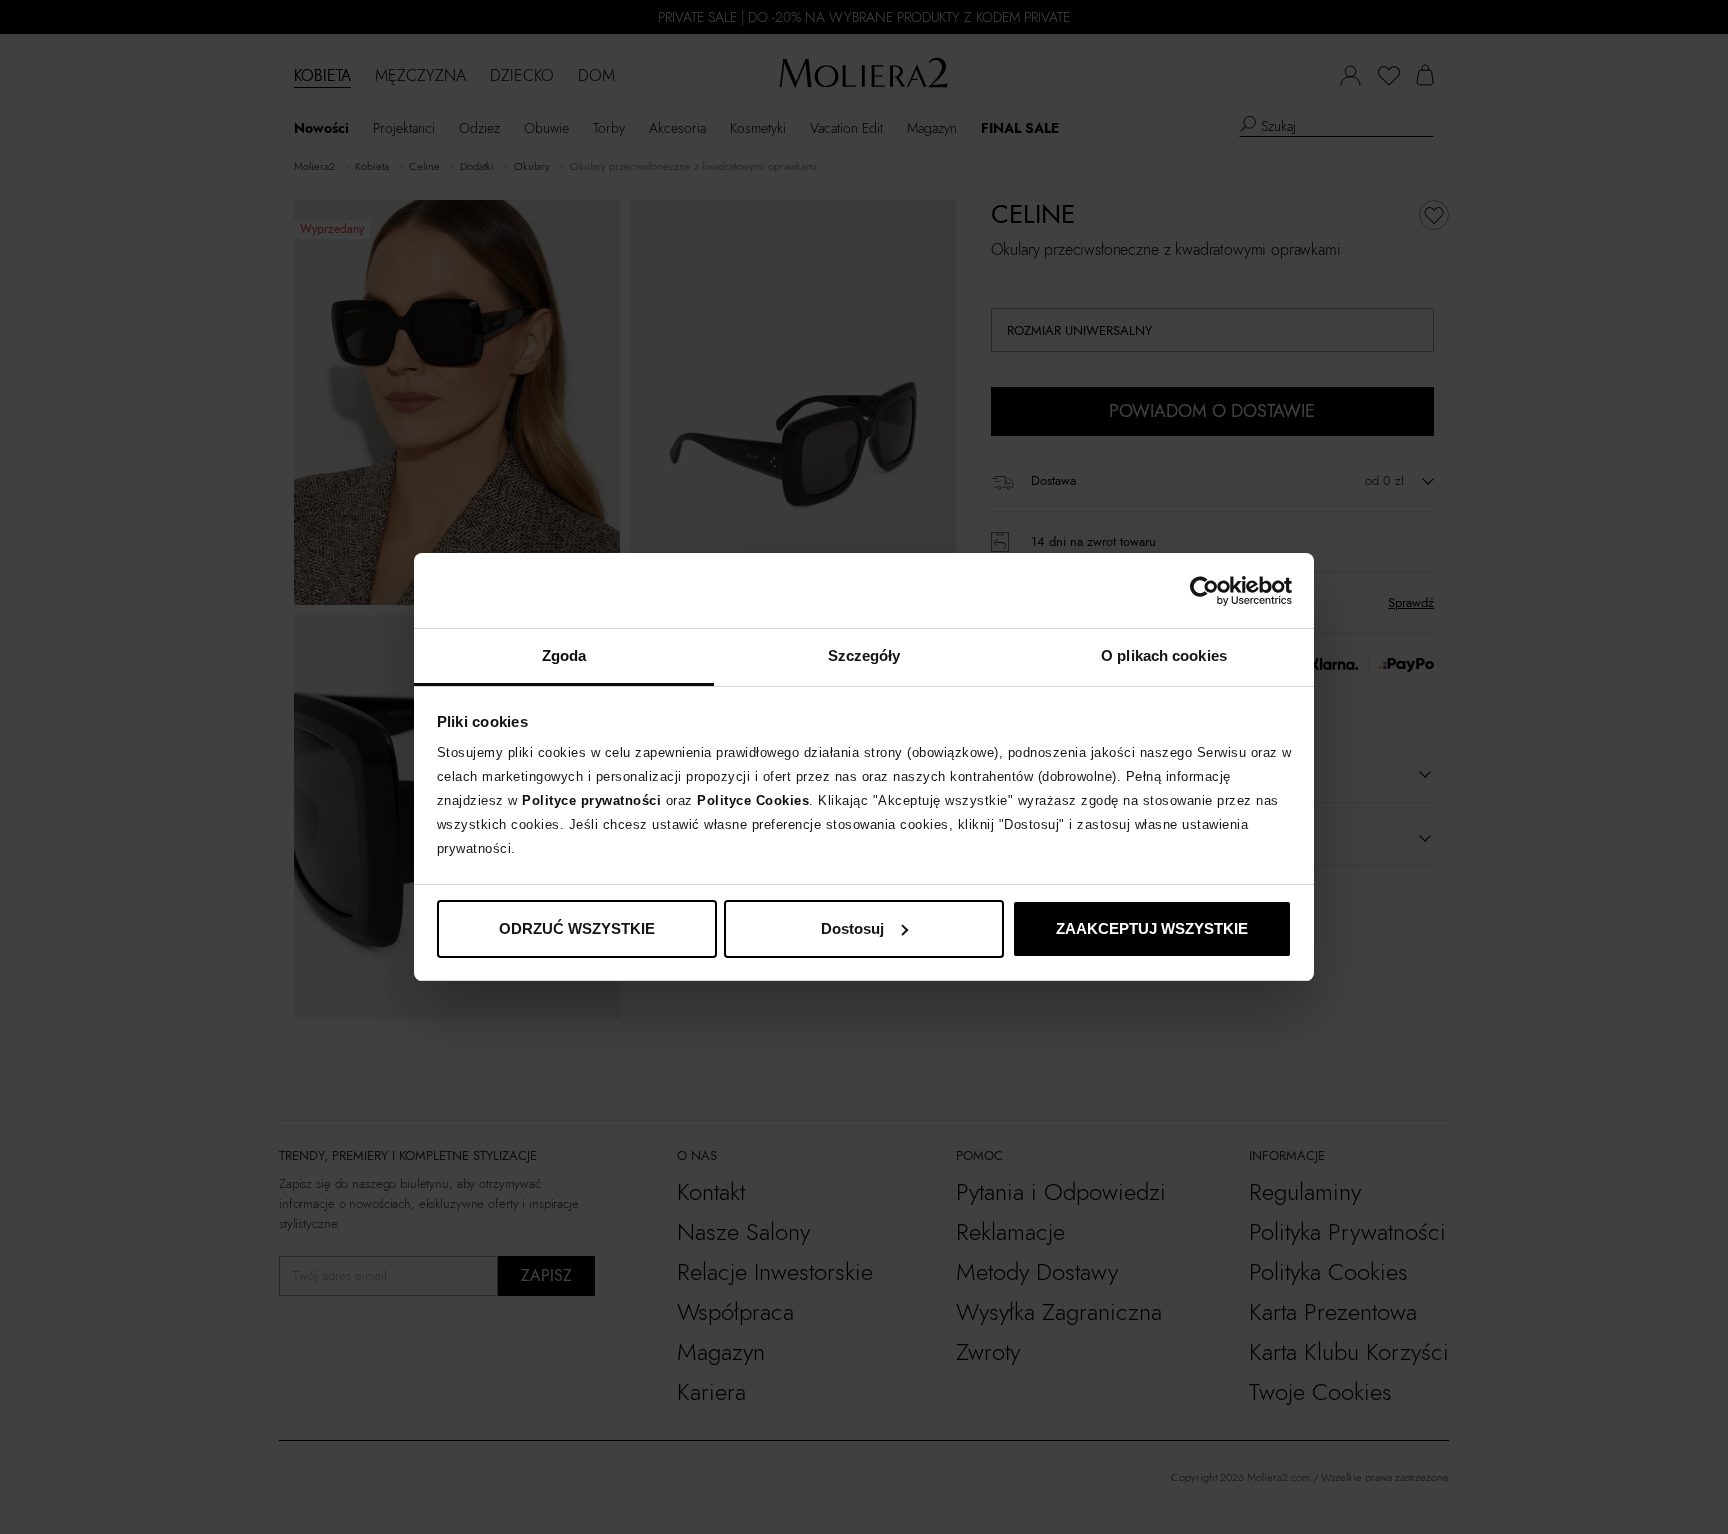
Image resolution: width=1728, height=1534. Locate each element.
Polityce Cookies (753, 800)
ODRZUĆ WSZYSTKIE (577, 928)
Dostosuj (852, 928)
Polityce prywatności (591, 800)
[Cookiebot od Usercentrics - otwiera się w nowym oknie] (1204, 591)
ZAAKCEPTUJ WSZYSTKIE (1152, 928)
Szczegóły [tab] (864, 655)
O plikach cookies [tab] (1164, 655)
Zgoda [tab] (564, 655)
